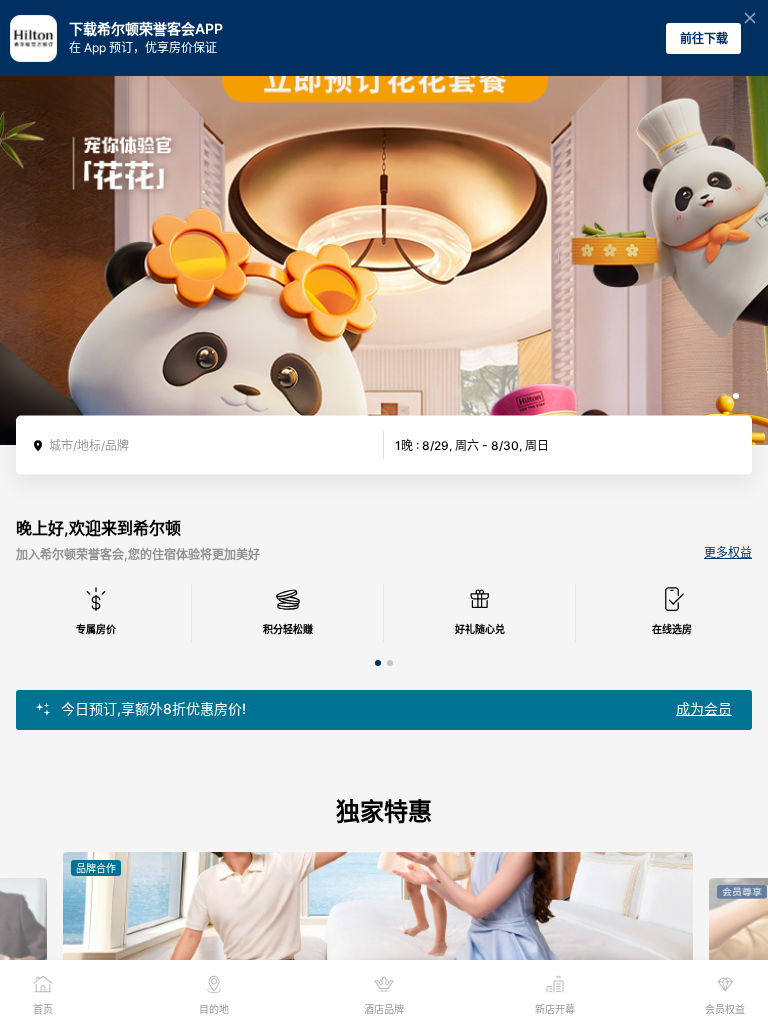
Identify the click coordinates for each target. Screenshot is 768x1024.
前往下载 (704, 38)
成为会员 (704, 709)
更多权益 (728, 553)
